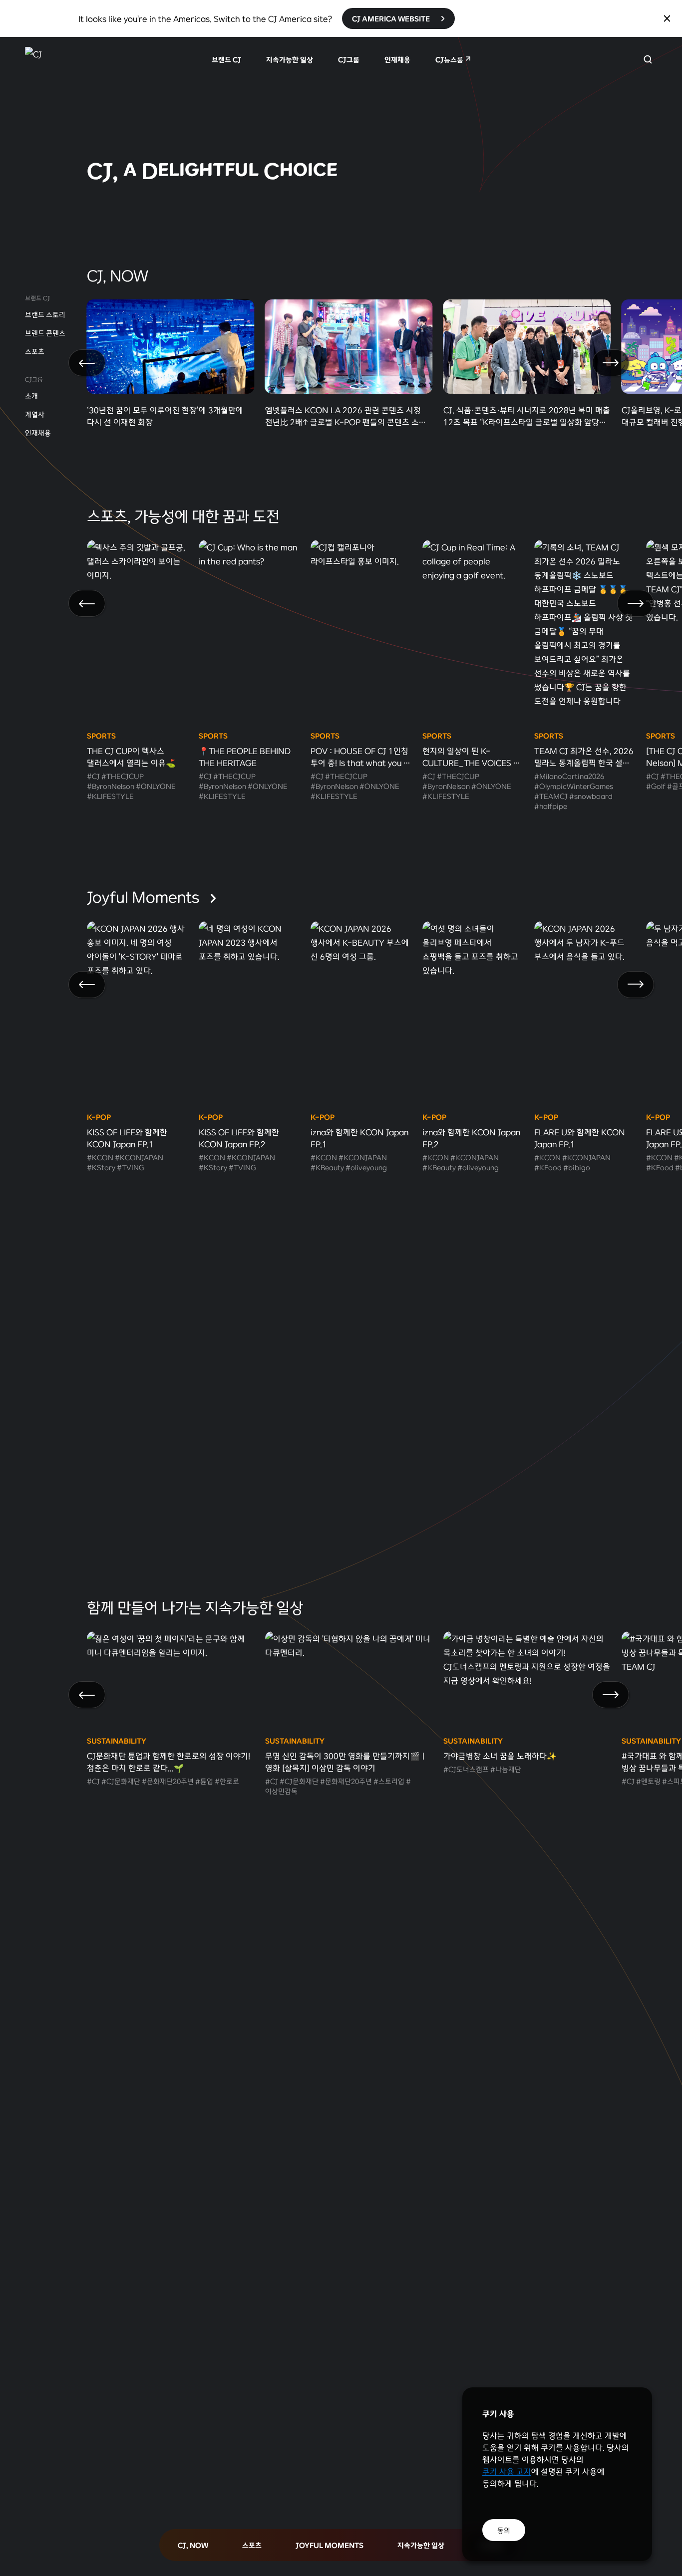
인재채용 (397, 59)
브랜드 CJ (226, 59)
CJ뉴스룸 (449, 59)
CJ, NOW (193, 2545)
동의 (504, 2530)
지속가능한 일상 (290, 59)
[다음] (611, 363)
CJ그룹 (349, 59)
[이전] (87, 363)
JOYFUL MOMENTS (330, 2545)
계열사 (35, 414)
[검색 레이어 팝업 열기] (648, 59)
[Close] (667, 18)
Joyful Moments (145, 896)
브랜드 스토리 (45, 314)
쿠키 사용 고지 (507, 2471)
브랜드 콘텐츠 (45, 333)
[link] (341, 126)
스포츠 (35, 351)
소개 (31, 396)
